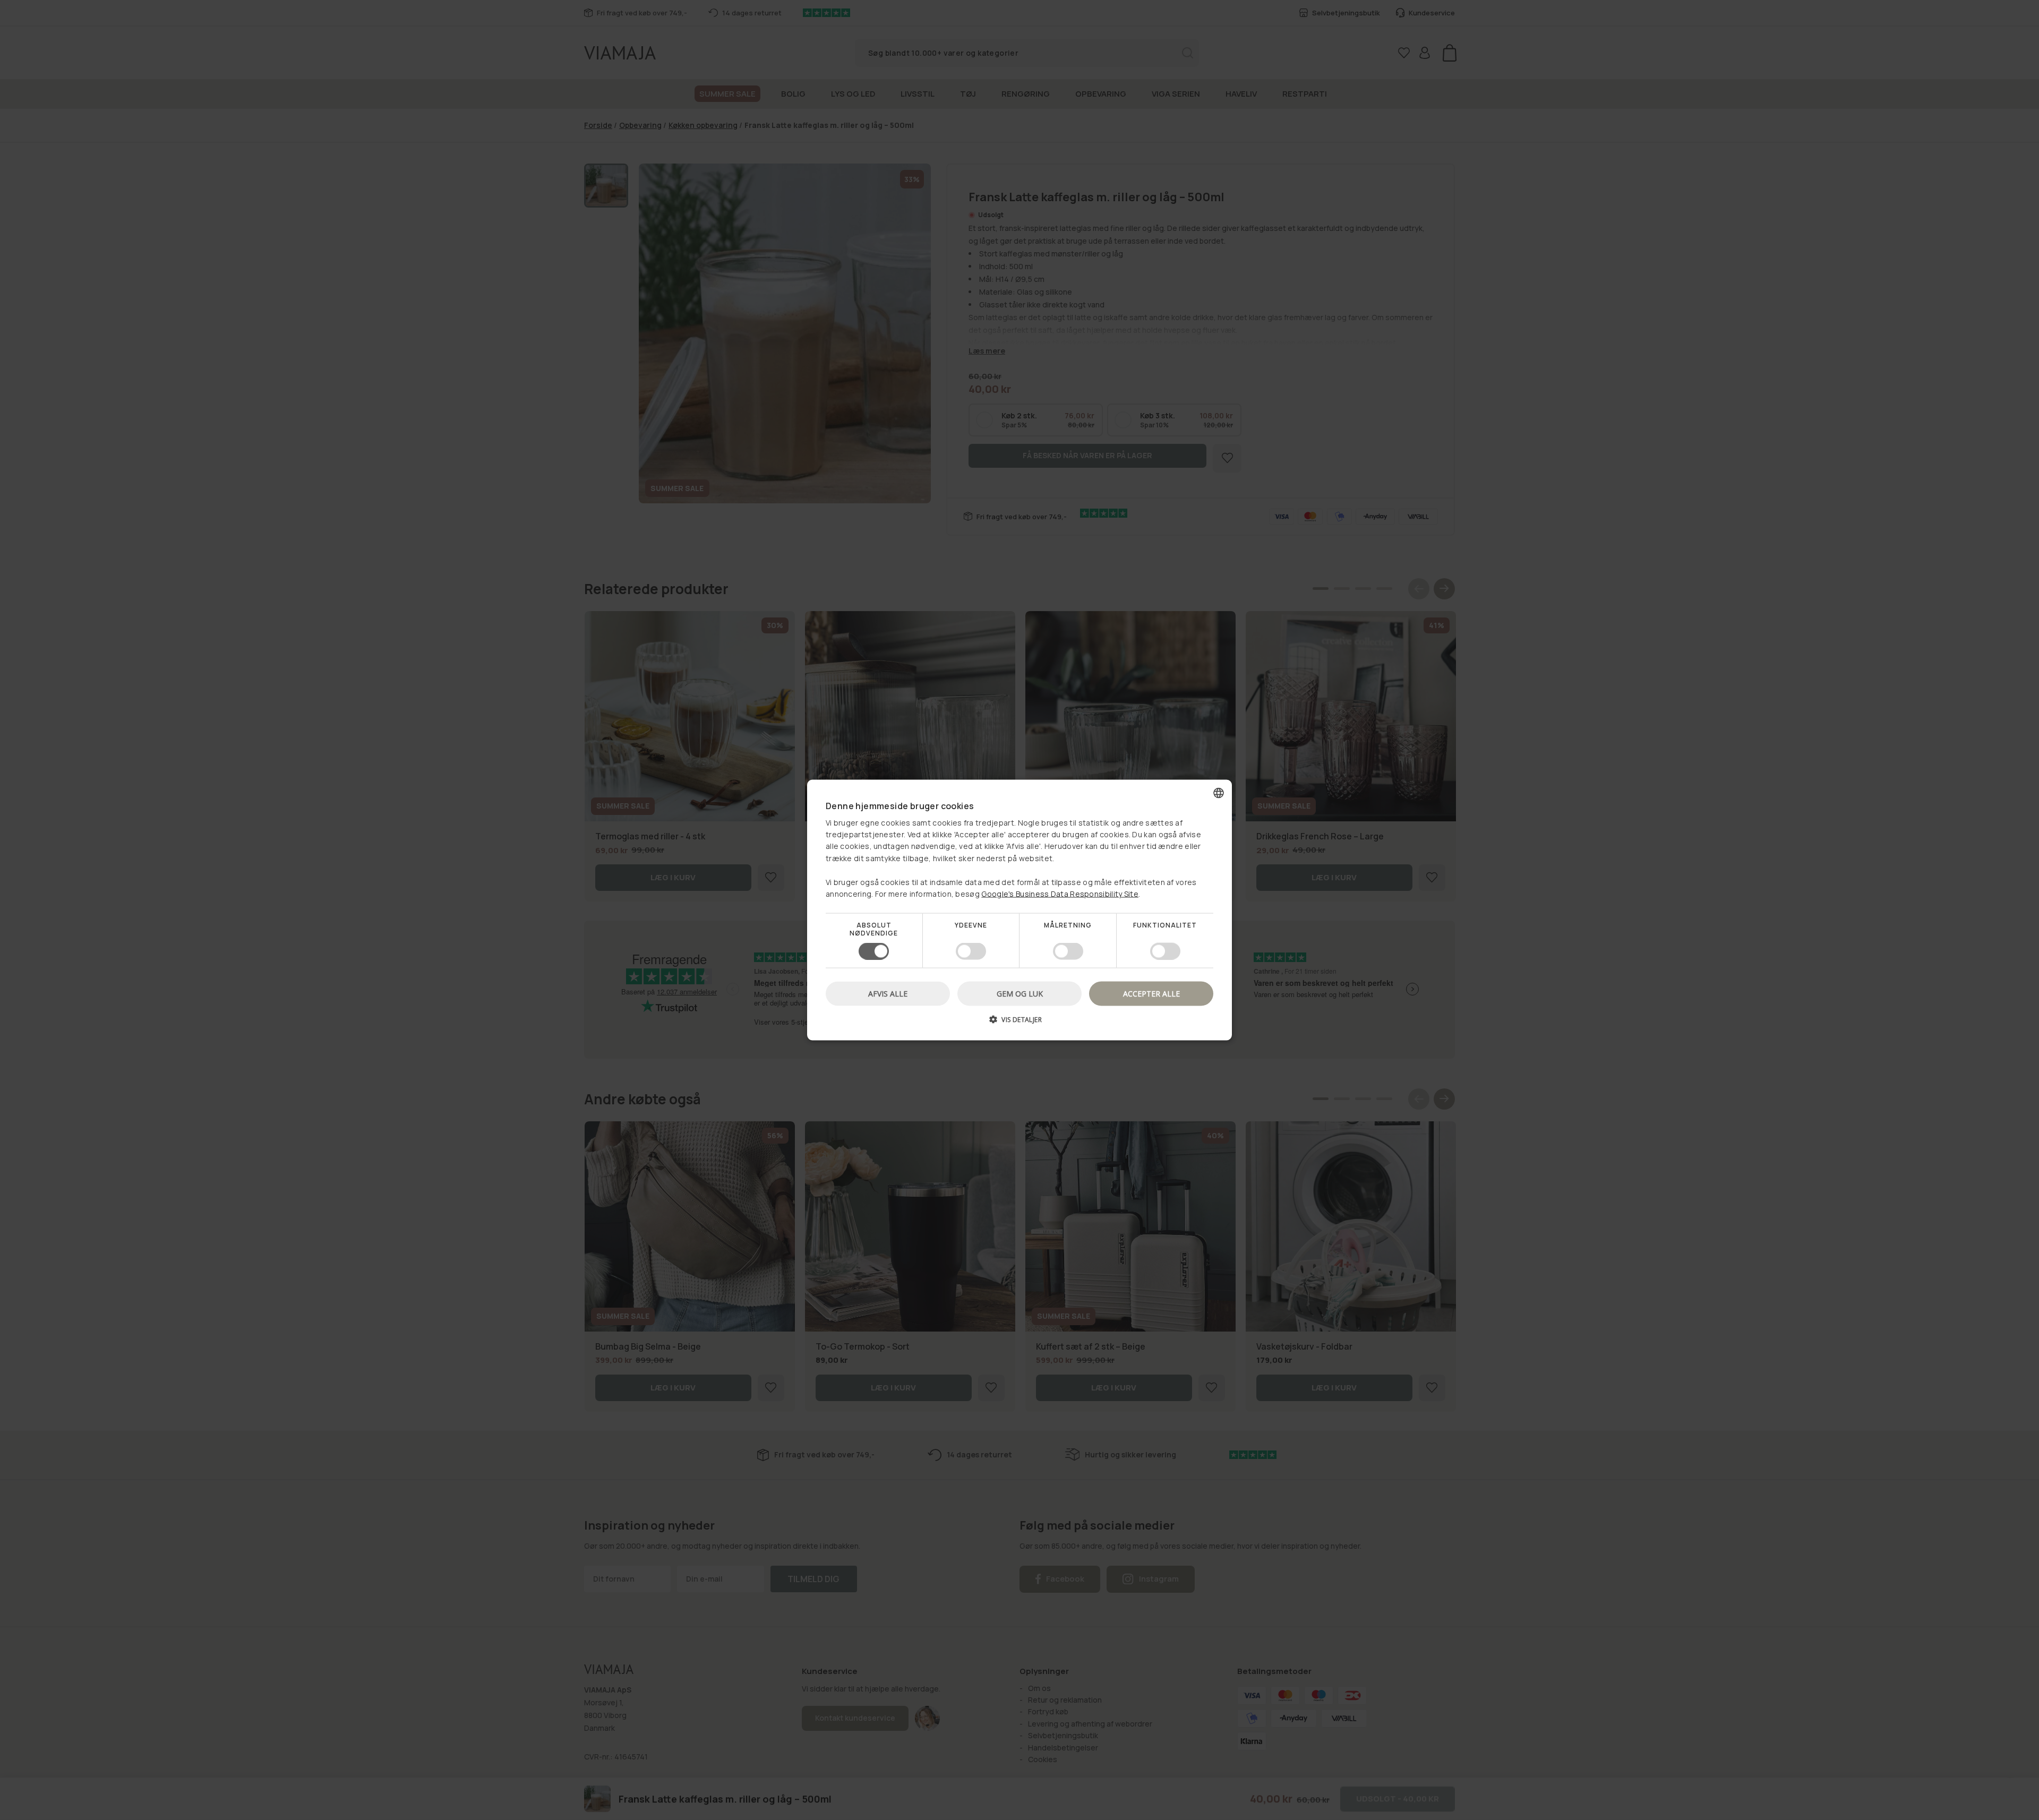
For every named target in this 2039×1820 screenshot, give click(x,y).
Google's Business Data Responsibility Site (1060, 894)
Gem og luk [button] (1020, 993)
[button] (1019, 1023)
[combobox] (1219, 793)
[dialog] (1019, 910)
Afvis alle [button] (888, 993)
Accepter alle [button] (1151, 993)
